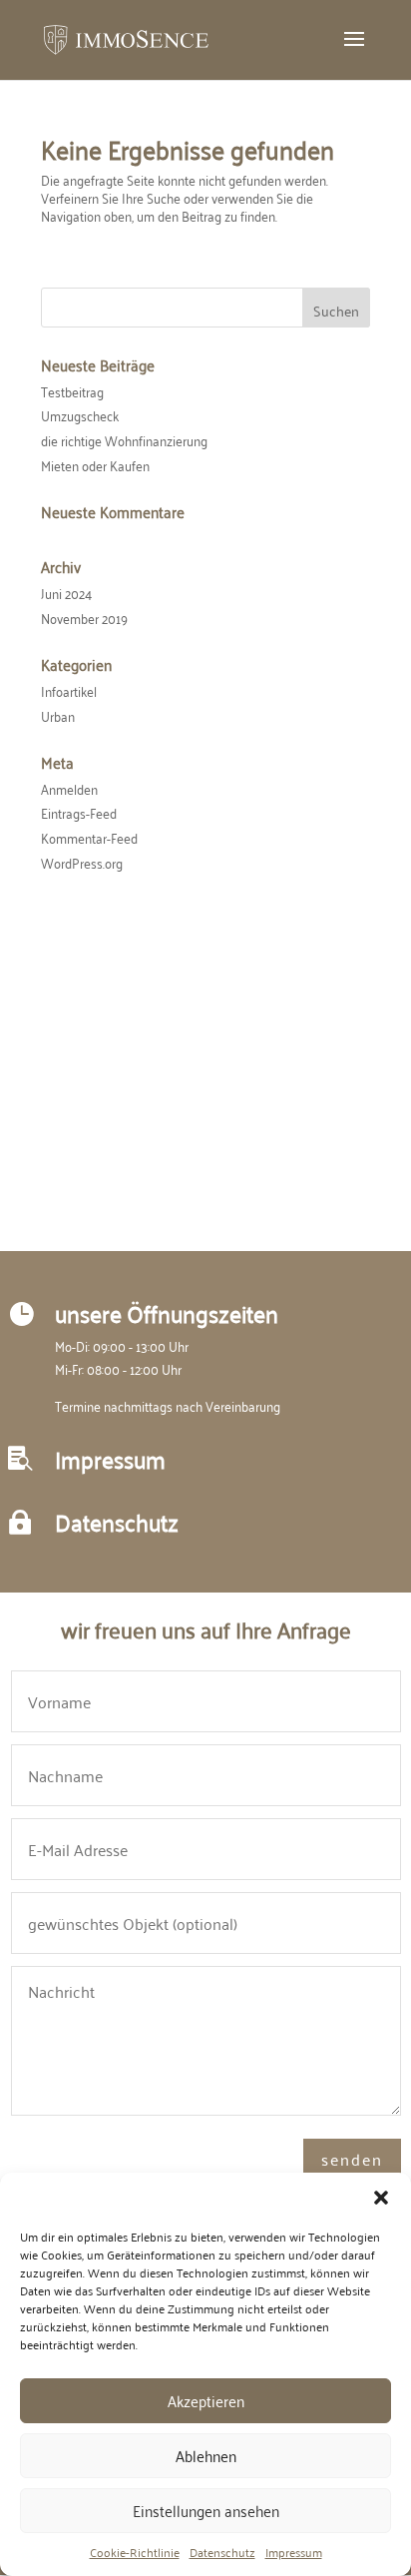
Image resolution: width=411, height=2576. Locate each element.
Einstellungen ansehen (206, 2510)
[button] (381, 2198)
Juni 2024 (66, 593)
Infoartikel (69, 690)
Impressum (294, 2552)
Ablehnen (206, 2455)
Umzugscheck (80, 415)
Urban (58, 715)
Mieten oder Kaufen (95, 465)
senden (352, 2159)
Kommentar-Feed (89, 837)
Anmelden (69, 788)
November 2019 (84, 618)
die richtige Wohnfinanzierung (124, 440)
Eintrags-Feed (79, 812)
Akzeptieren (206, 2400)
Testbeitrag (72, 391)
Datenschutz (222, 2552)
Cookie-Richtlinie (135, 2552)
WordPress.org (82, 862)
